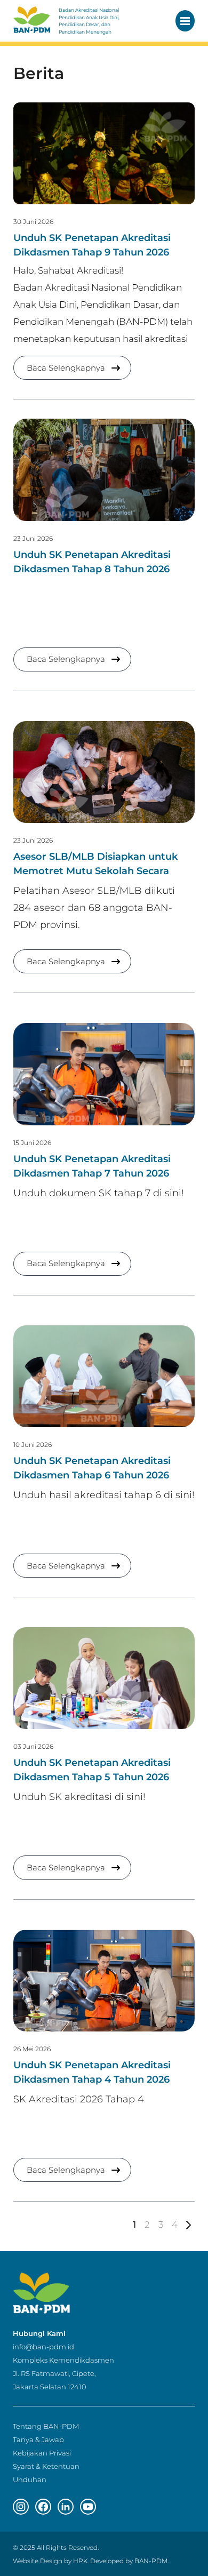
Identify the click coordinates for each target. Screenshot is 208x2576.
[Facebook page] (43, 2507)
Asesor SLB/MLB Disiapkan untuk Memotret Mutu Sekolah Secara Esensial (95, 871)
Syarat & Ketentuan (46, 2466)
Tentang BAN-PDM (46, 2426)
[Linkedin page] (66, 2507)
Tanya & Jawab (38, 2439)
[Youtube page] (88, 2507)
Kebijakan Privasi (42, 2453)
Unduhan (30, 2479)
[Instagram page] (21, 2507)
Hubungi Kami (39, 2333)
